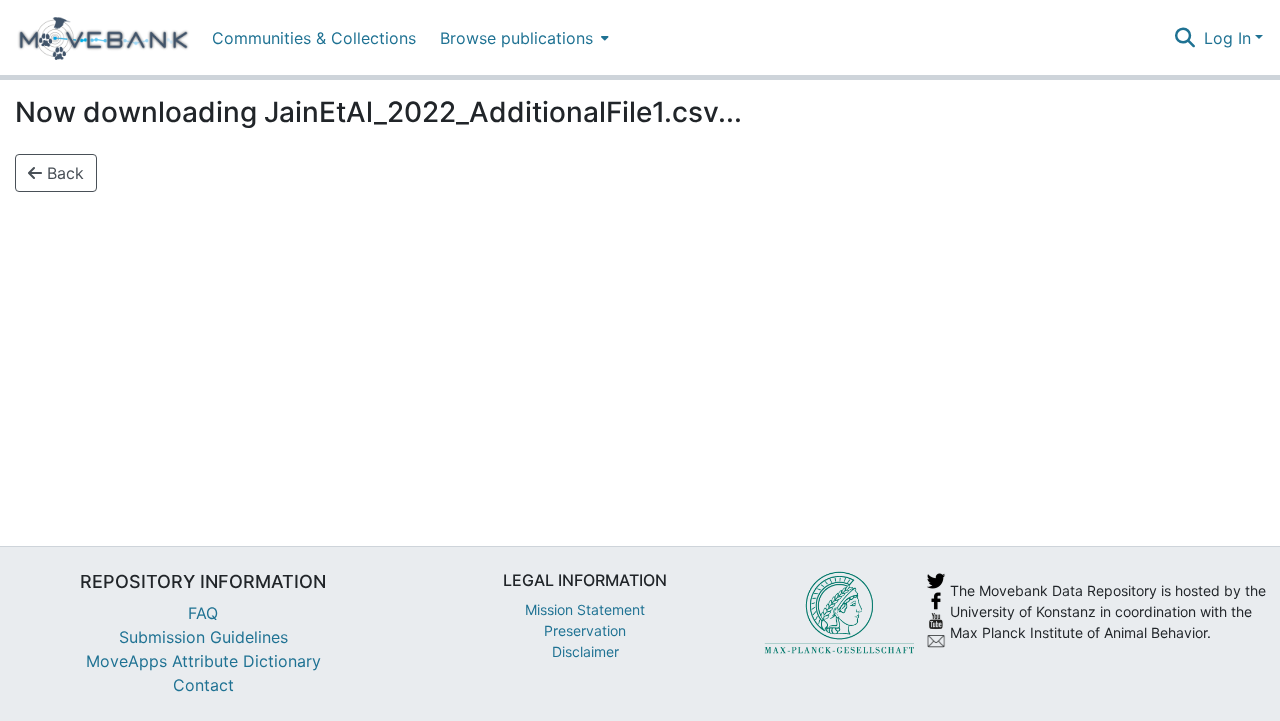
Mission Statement (585, 609)
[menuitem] (522, 37)
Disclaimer (585, 651)
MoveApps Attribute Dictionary (203, 661)
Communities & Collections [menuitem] (314, 38)
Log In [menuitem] (1227, 38)
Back (63, 173)
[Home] (103, 38)
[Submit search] (1185, 38)
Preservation (585, 630)
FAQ (203, 613)
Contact (203, 685)
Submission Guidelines (203, 637)
